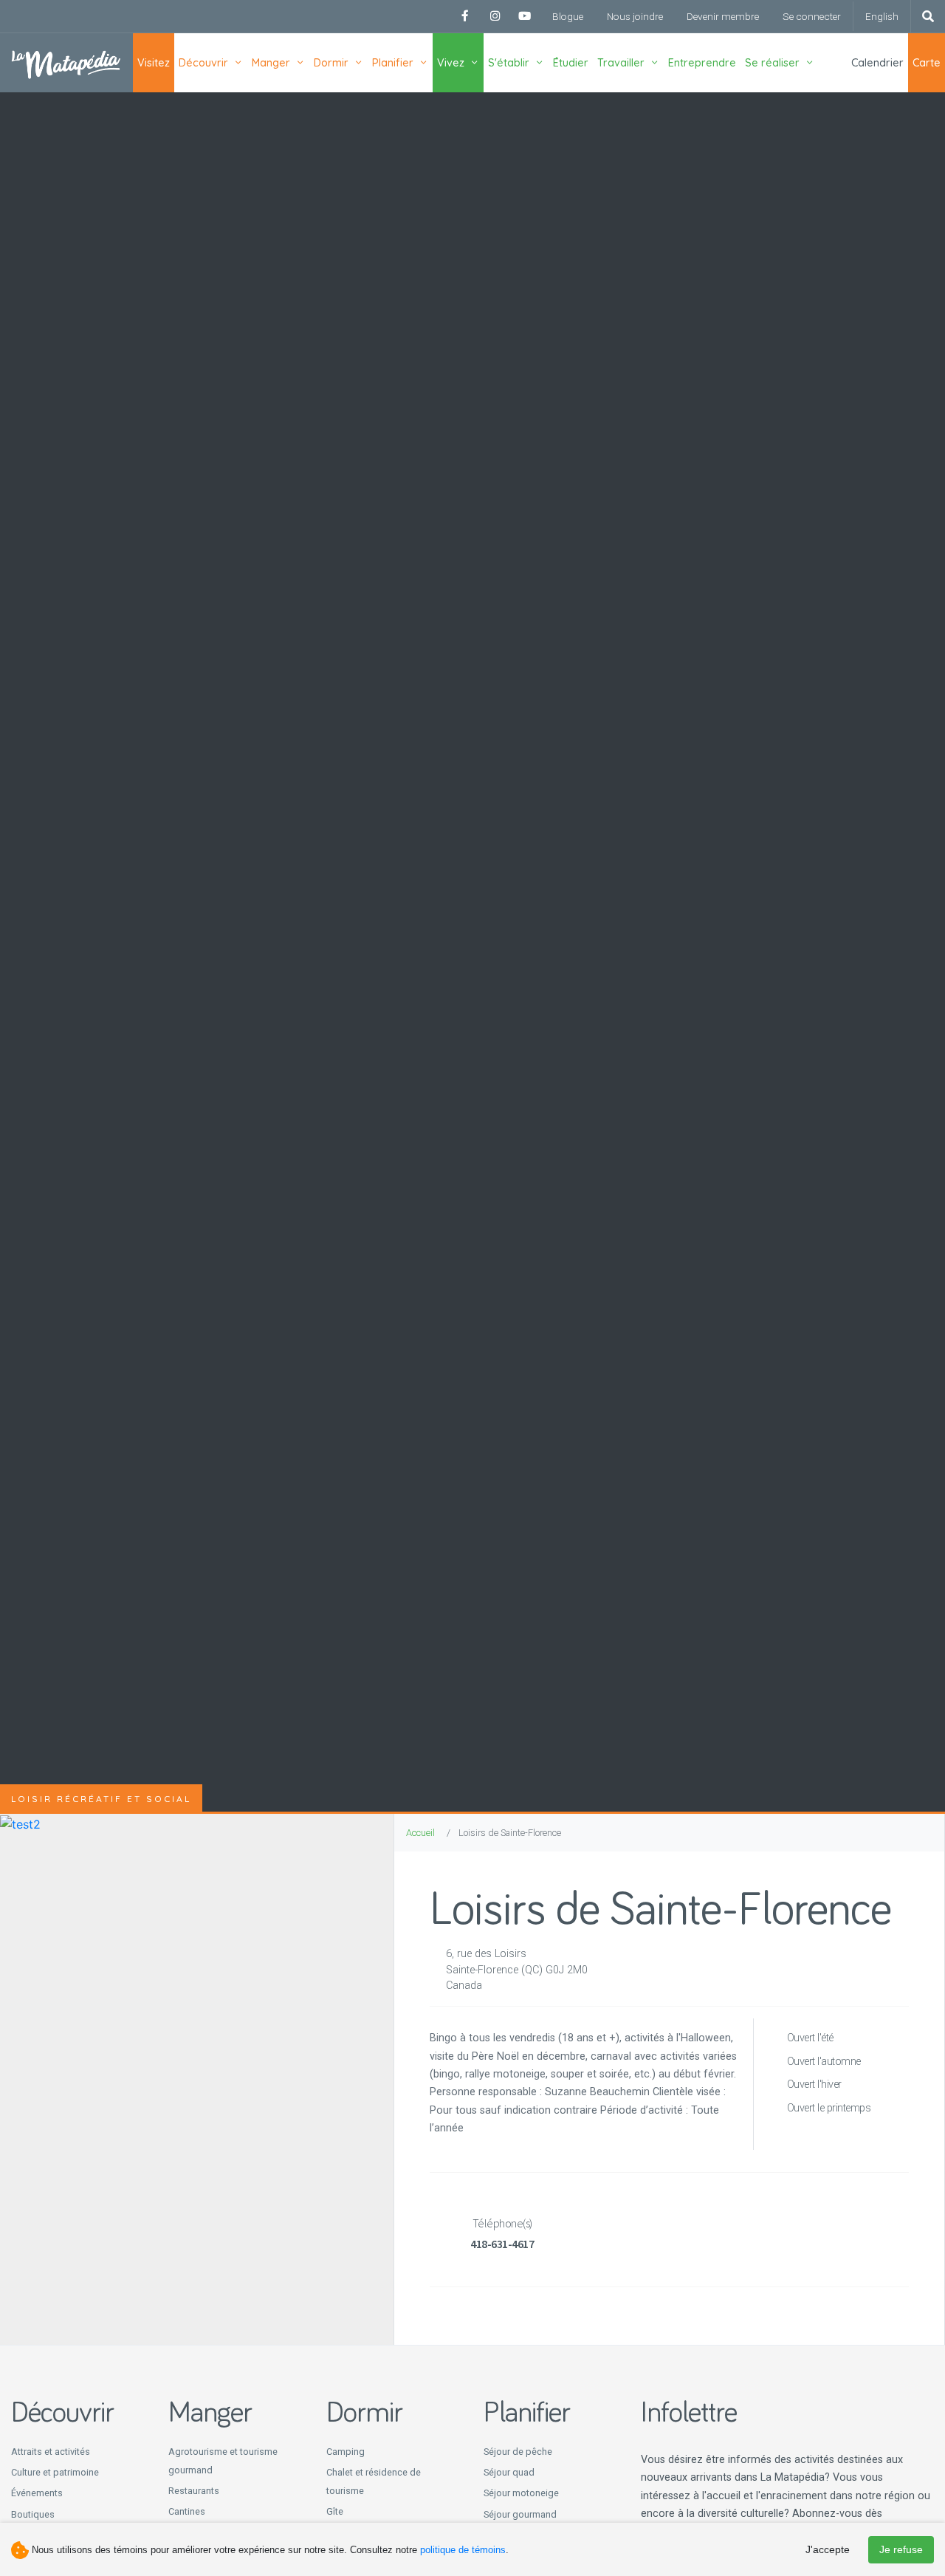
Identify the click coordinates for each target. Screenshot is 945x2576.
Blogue (568, 16)
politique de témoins (463, 2550)
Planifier (393, 63)
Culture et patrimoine (55, 2472)
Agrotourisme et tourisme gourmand (223, 2461)
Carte (927, 63)
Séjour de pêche (518, 2452)
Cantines (187, 2511)
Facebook (465, 16)
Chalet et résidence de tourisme (374, 2481)
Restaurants (194, 2491)
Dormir (331, 63)
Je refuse (901, 2549)
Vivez (451, 63)
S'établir (509, 63)
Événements (37, 2493)
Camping (346, 2452)
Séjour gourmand (520, 2514)
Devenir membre (723, 16)
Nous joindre (635, 16)
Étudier (571, 63)
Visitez (154, 63)
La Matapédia (66, 63)
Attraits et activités (51, 2452)
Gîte (335, 2511)
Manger (271, 63)
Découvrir (203, 63)
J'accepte (828, 2549)
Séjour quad (509, 2472)
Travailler (621, 63)
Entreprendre (702, 63)
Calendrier (877, 63)
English (882, 16)
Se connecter (812, 16)
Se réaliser (772, 63)
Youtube (524, 16)
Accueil (420, 1833)
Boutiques (33, 2514)
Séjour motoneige (521, 2493)
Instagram (495, 16)
